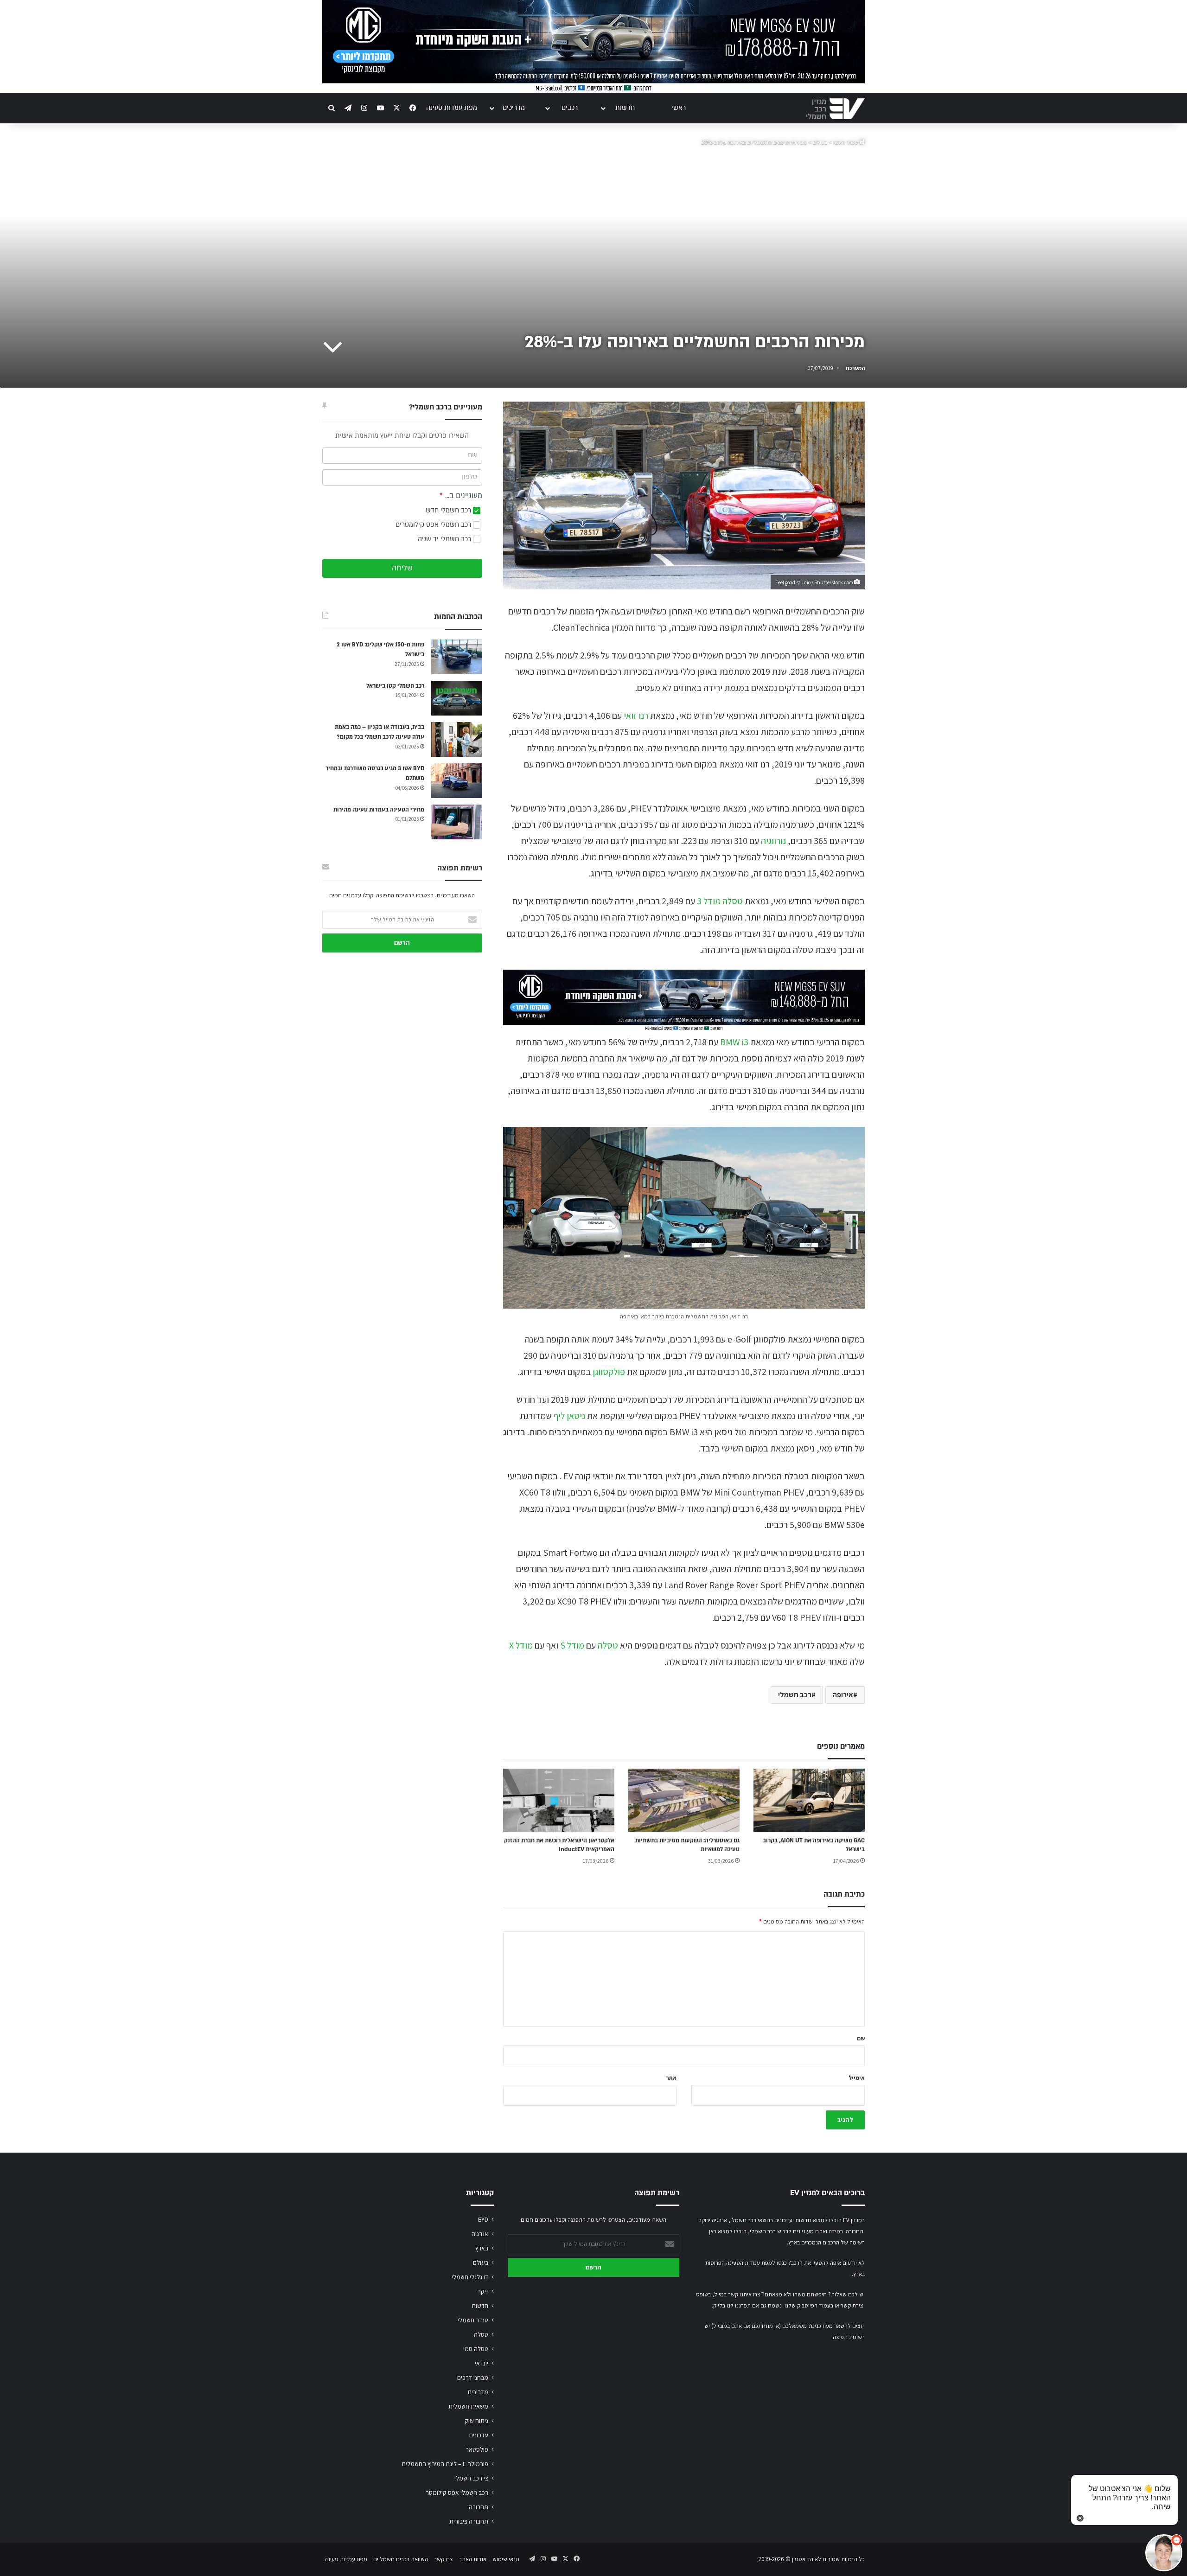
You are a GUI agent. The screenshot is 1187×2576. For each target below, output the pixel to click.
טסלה (608, 1645)
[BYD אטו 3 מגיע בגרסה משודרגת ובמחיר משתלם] (457, 781)
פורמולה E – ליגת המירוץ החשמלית (445, 2464)
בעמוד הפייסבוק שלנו (809, 2305)
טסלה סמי (476, 2349)
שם (861, 2038)
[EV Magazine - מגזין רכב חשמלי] (836, 109)
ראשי (679, 108)
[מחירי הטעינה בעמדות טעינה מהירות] (457, 822)
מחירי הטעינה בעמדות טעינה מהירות (379, 810)
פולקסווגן (609, 1372)
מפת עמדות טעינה (452, 108)
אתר (671, 2078)
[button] (1164, 2553)
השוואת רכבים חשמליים (401, 2559)
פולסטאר (477, 2449)
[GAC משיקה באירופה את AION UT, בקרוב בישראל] (809, 1800)
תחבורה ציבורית (469, 2521)
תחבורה (479, 2507)
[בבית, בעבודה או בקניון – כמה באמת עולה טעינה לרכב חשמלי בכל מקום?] (457, 739)
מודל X (521, 1645)
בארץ (482, 2248)
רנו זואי (636, 716)
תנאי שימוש (506, 2559)
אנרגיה (480, 2234)
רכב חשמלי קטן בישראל (395, 686)
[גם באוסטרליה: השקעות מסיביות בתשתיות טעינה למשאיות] (684, 1800)
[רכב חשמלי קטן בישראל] (457, 698)
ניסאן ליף (569, 1416)
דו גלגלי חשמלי (470, 2277)
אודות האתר (473, 2559)
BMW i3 (734, 1042)
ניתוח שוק (476, 2421)
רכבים (570, 108)
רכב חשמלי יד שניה (445, 539)
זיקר (483, 2291)
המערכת (855, 368)
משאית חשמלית (468, 2406)
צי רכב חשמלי (471, 2478)
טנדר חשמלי (473, 2320)
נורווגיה (773, 841)
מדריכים (514, 108)
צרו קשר (444, 2559)
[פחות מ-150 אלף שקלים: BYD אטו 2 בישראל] (457, 657)
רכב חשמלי (795, 1695)
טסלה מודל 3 (720, 901)
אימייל (857, 2078)
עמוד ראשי (846, 142)
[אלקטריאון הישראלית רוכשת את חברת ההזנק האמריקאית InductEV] (559, 1800)
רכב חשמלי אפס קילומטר (457, 2493)
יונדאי (482, 2363)
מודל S (572, 1645)
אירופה (843, 1695)
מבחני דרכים (473, 2378)
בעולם (820, 142)
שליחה (402, 568)
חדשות (625, 108)
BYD (483, 2219)
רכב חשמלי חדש (449, 510)
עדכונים (479, 2435)
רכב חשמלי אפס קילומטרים (434, 525)
